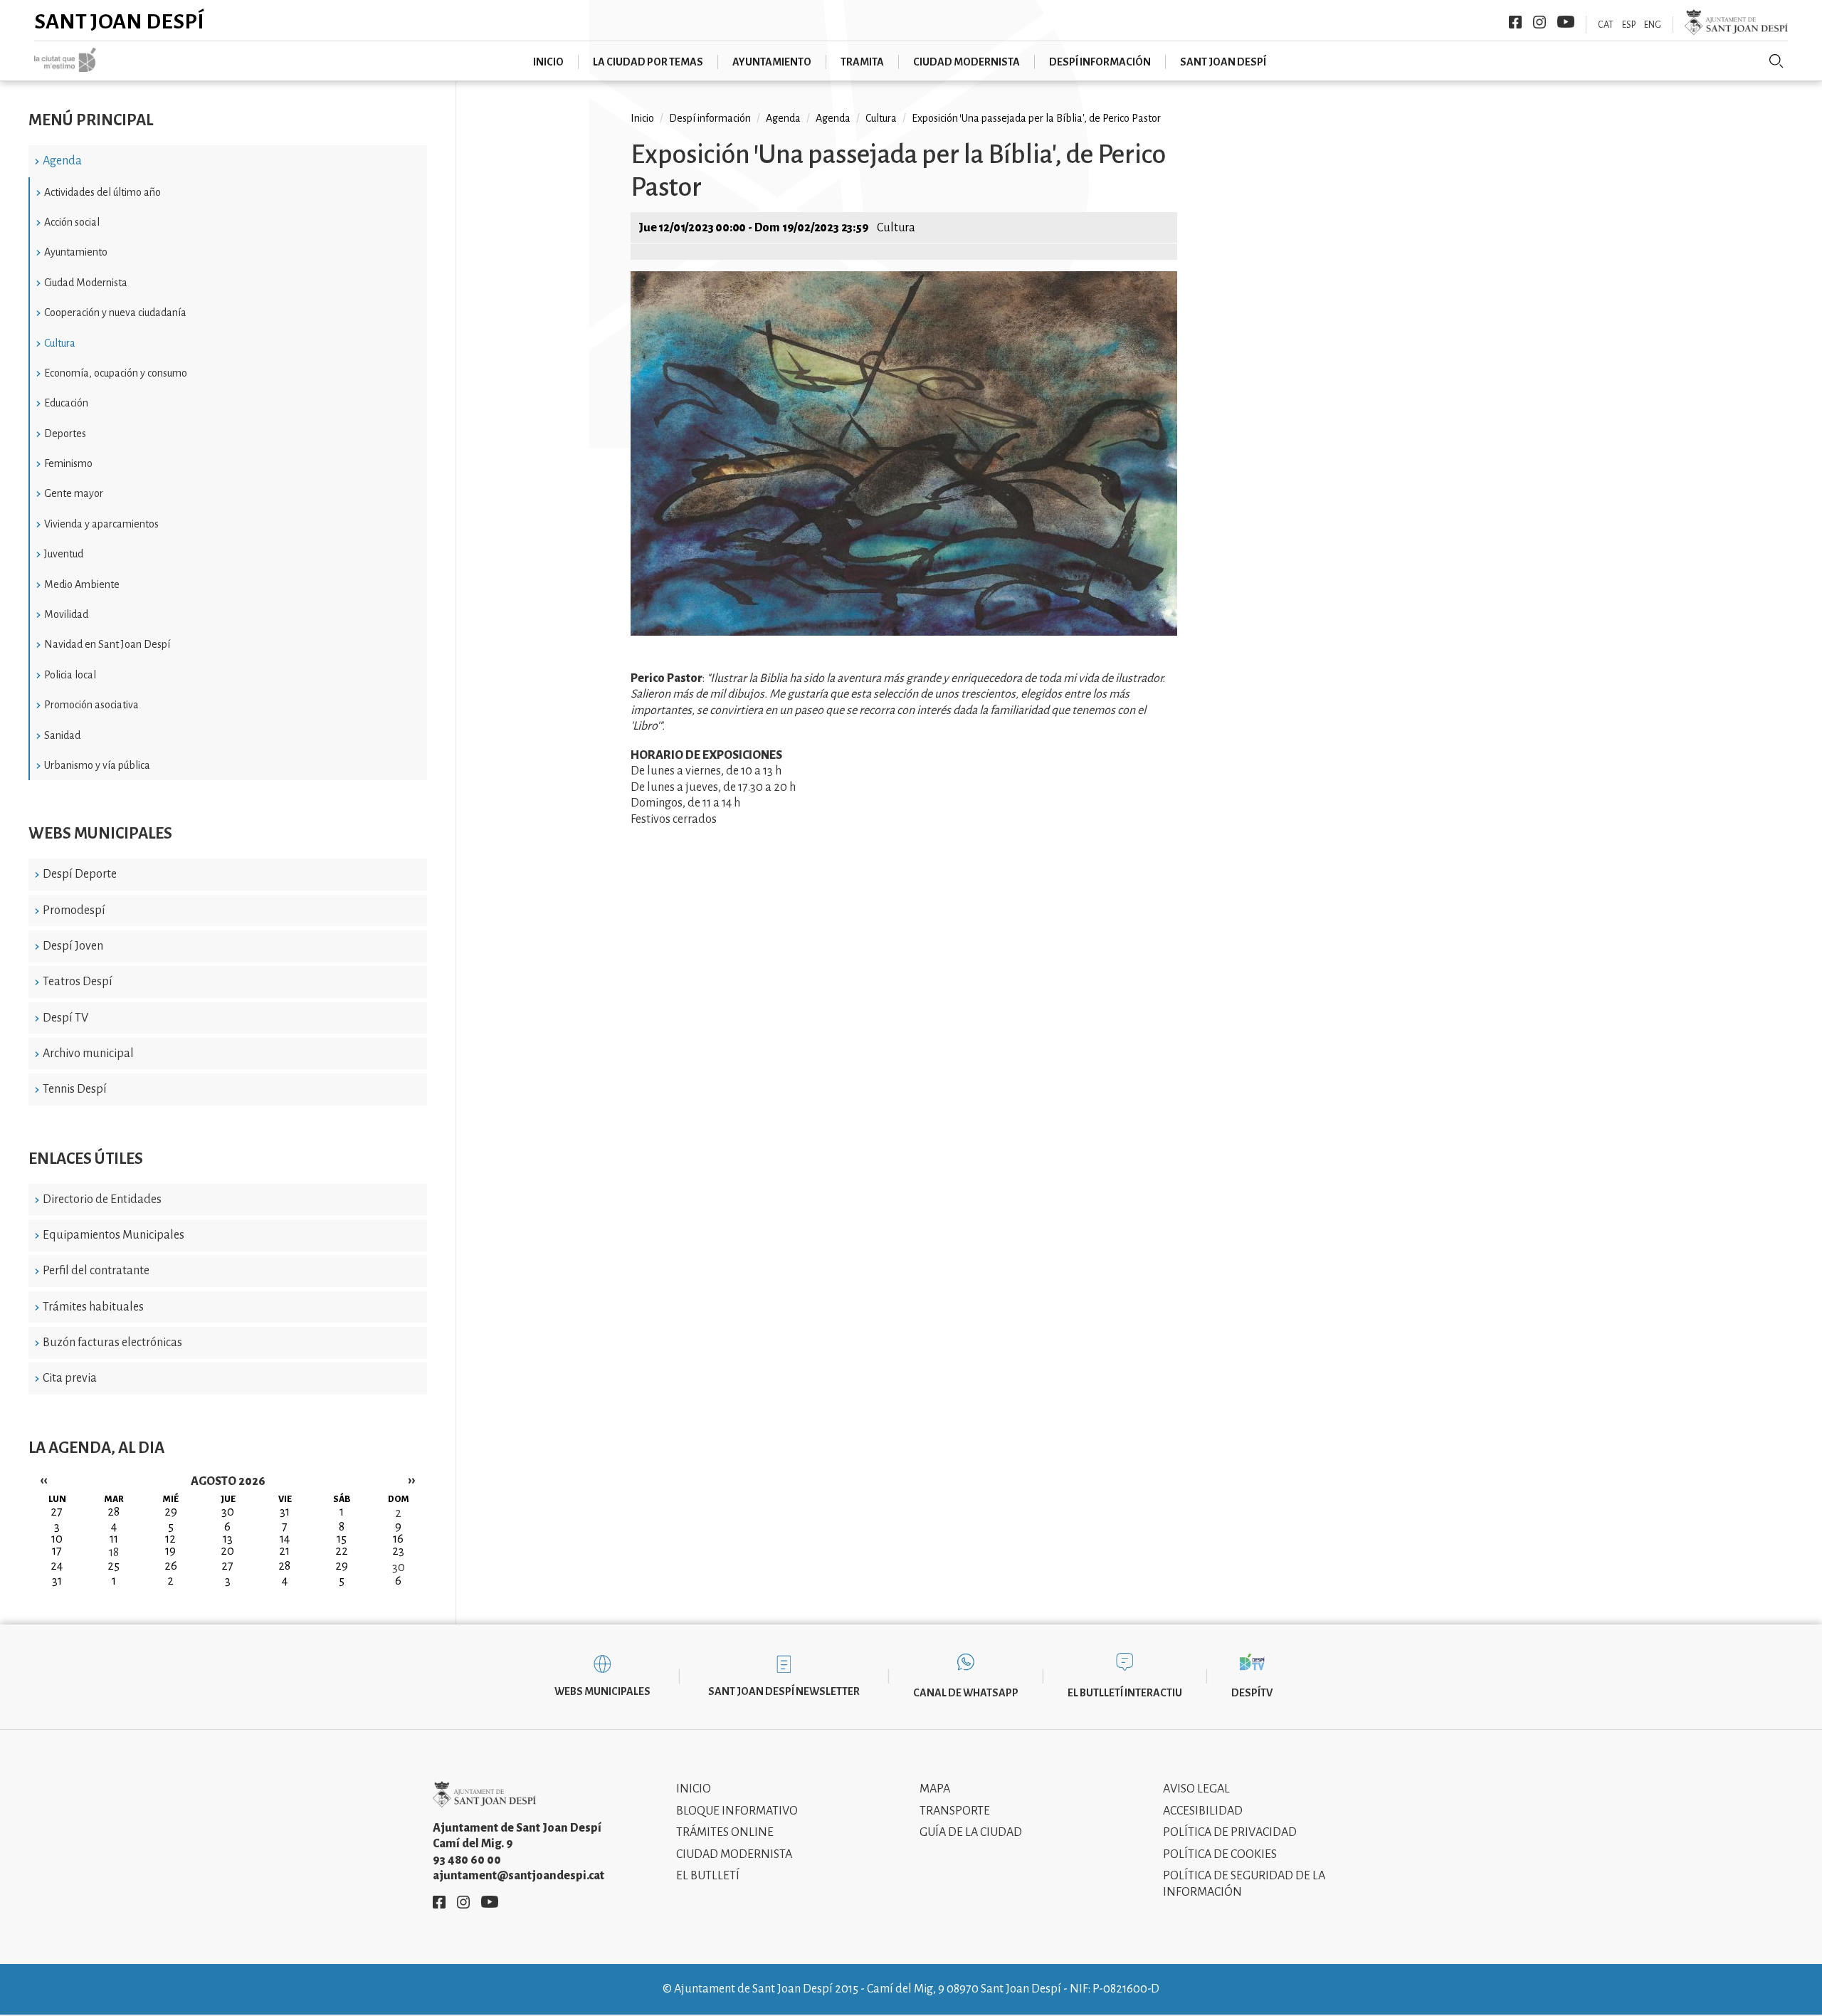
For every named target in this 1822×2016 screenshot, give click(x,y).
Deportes (65, 434)
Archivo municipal (88, 1054)
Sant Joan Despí (119, 21)
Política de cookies (1220, 1854)
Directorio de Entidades (102, 1199)
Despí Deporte (80, 874)
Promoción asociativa (91, 705)
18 (114, 1553)
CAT (1606, 25)
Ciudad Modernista (86, 283)
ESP (1629, 25)
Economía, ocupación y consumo (116, 373)
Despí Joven (73, 946)
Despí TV (65, 1018)
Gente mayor (74, 493)
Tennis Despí (75, 1089)
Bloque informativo (737, 1811)
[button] (904, 632)
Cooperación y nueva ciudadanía (115, 313)
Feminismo (68, 463)
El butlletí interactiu (1125, 1693)
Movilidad (66, 614)
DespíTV (1252, 1693)
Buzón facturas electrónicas (112, 1343)
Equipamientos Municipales (114, 1235)
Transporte (955, 1811)
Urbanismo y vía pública (97, 765)
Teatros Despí (78, 982)
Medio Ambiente (82, 584)
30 (399, 1568)
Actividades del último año (102, 192)
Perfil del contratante (96, 1271)
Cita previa (70, 1378)
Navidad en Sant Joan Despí (107, 644)
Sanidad (62, 735)
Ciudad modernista (967, 62)
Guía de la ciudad (971, 1832)
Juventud (64, 554)
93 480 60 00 (467, 1860)
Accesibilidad (1203, 1811)
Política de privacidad (1230, 1832)
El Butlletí (708, 1876)
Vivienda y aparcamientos (101, 524)
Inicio (548, 62)
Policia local (70, 675)
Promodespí (74, 910)
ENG (1653, 25)
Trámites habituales (93, 1307)
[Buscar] (1776, 61)
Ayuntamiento (772, 62)
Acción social (72, 222)
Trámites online (725, 1832)
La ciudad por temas (648, 62)
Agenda (62, 161)
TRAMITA (862, 62)
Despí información (1100, 62)
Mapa (935, 1789)
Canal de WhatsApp (966, 1693)
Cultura (60, 343)
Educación (66, 403)
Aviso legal (1196, 1789)
